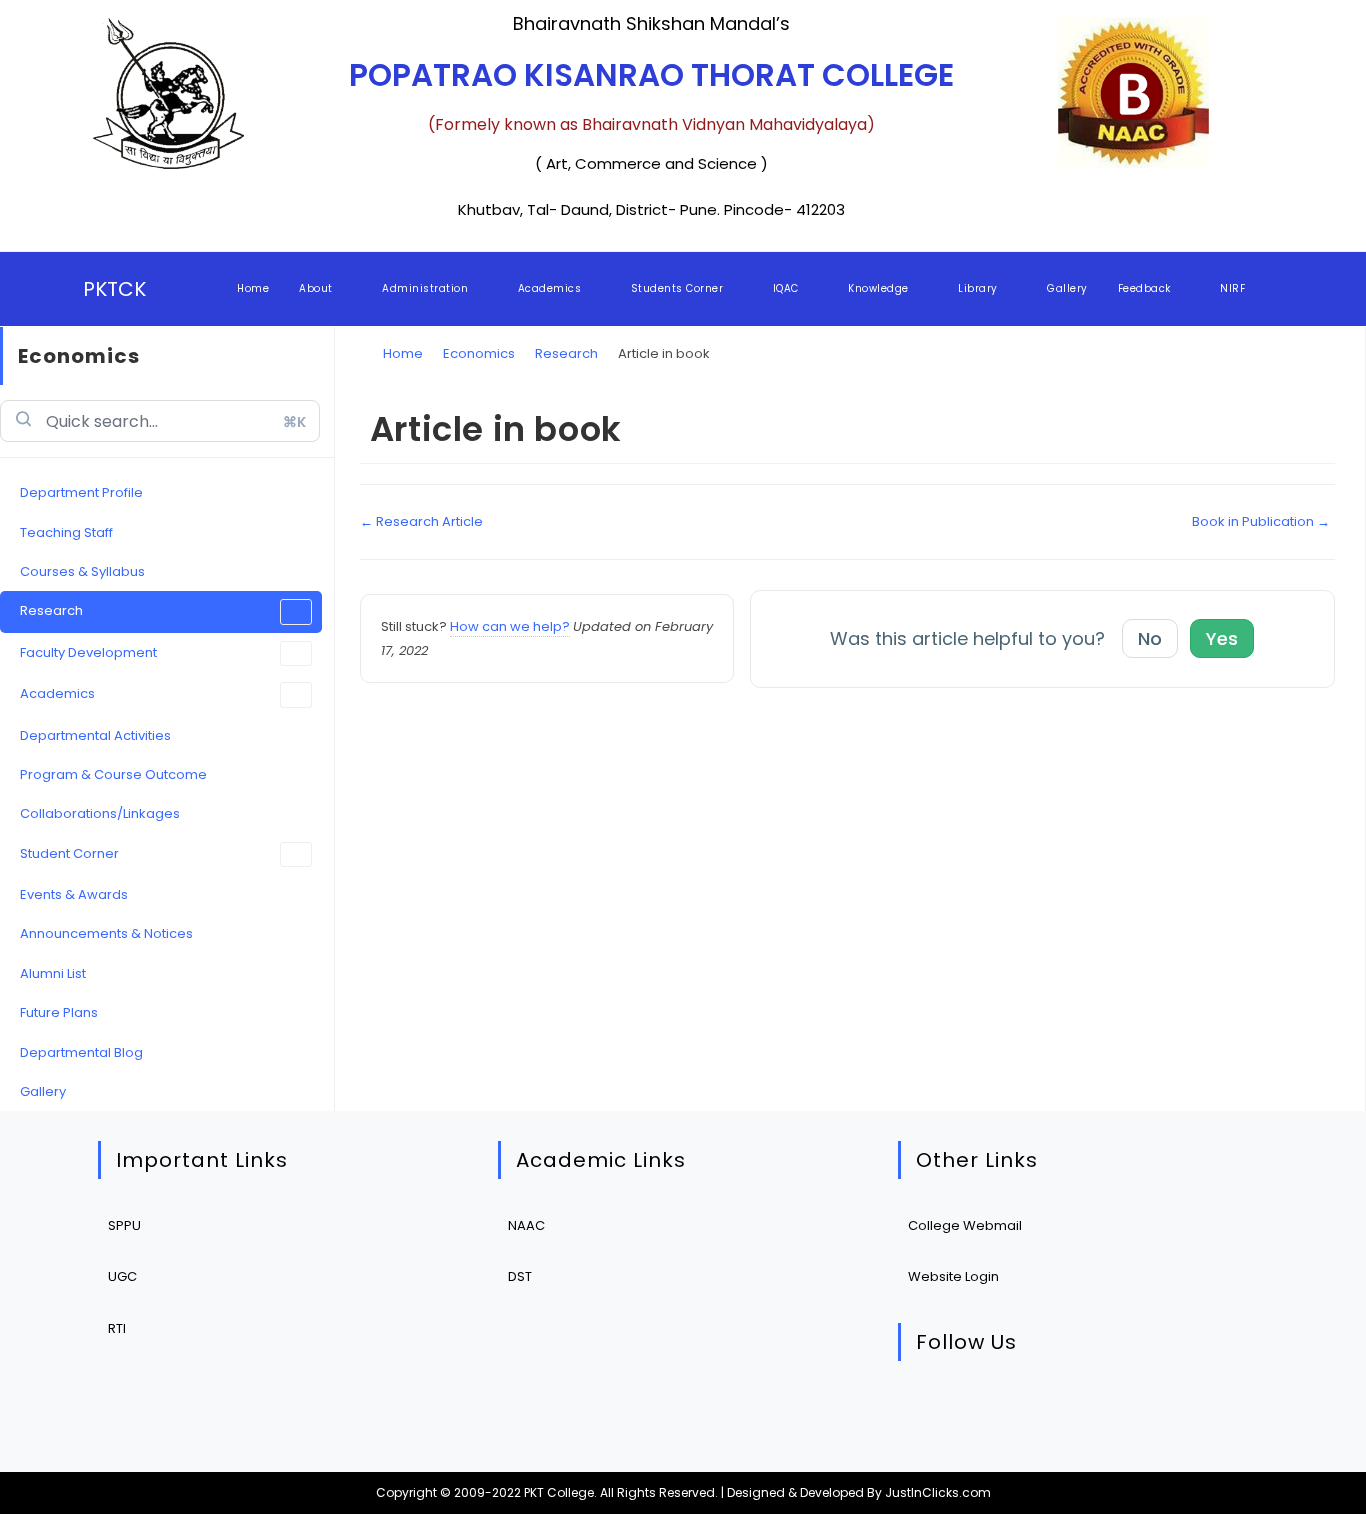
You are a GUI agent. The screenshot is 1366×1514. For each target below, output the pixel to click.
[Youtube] (1111, 1411)
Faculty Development (88, 652)
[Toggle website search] (1279, 289)
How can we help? (510, 626)
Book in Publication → (1261, 521)
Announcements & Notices (106, 933)
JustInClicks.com (938, 1492)
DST (520, 1276)
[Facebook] (989, 1411)
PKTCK (114, 289)
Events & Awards (74, 894)
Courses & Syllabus (82, 571)
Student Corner (69, 853)
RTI (117, 1328)
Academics (57, 693)
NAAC (526, 1225)
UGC (122, 1276)
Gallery (43, 1091)
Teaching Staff (66, 532)
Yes (1222, 638)
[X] (928, 1411)
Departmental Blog (81, 1052)
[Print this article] (1330, 407)
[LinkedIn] (1050, 1411)
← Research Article (421, 521)
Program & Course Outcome (113, 774)
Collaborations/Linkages (100, 813)
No (1150, 638)
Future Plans (59, 1012)
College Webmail (965, 1225)
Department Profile (81, 492)
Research (51, 610)
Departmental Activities (95, 735)
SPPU (124, 1225)
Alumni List (53, 973)
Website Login (953, 1276)
